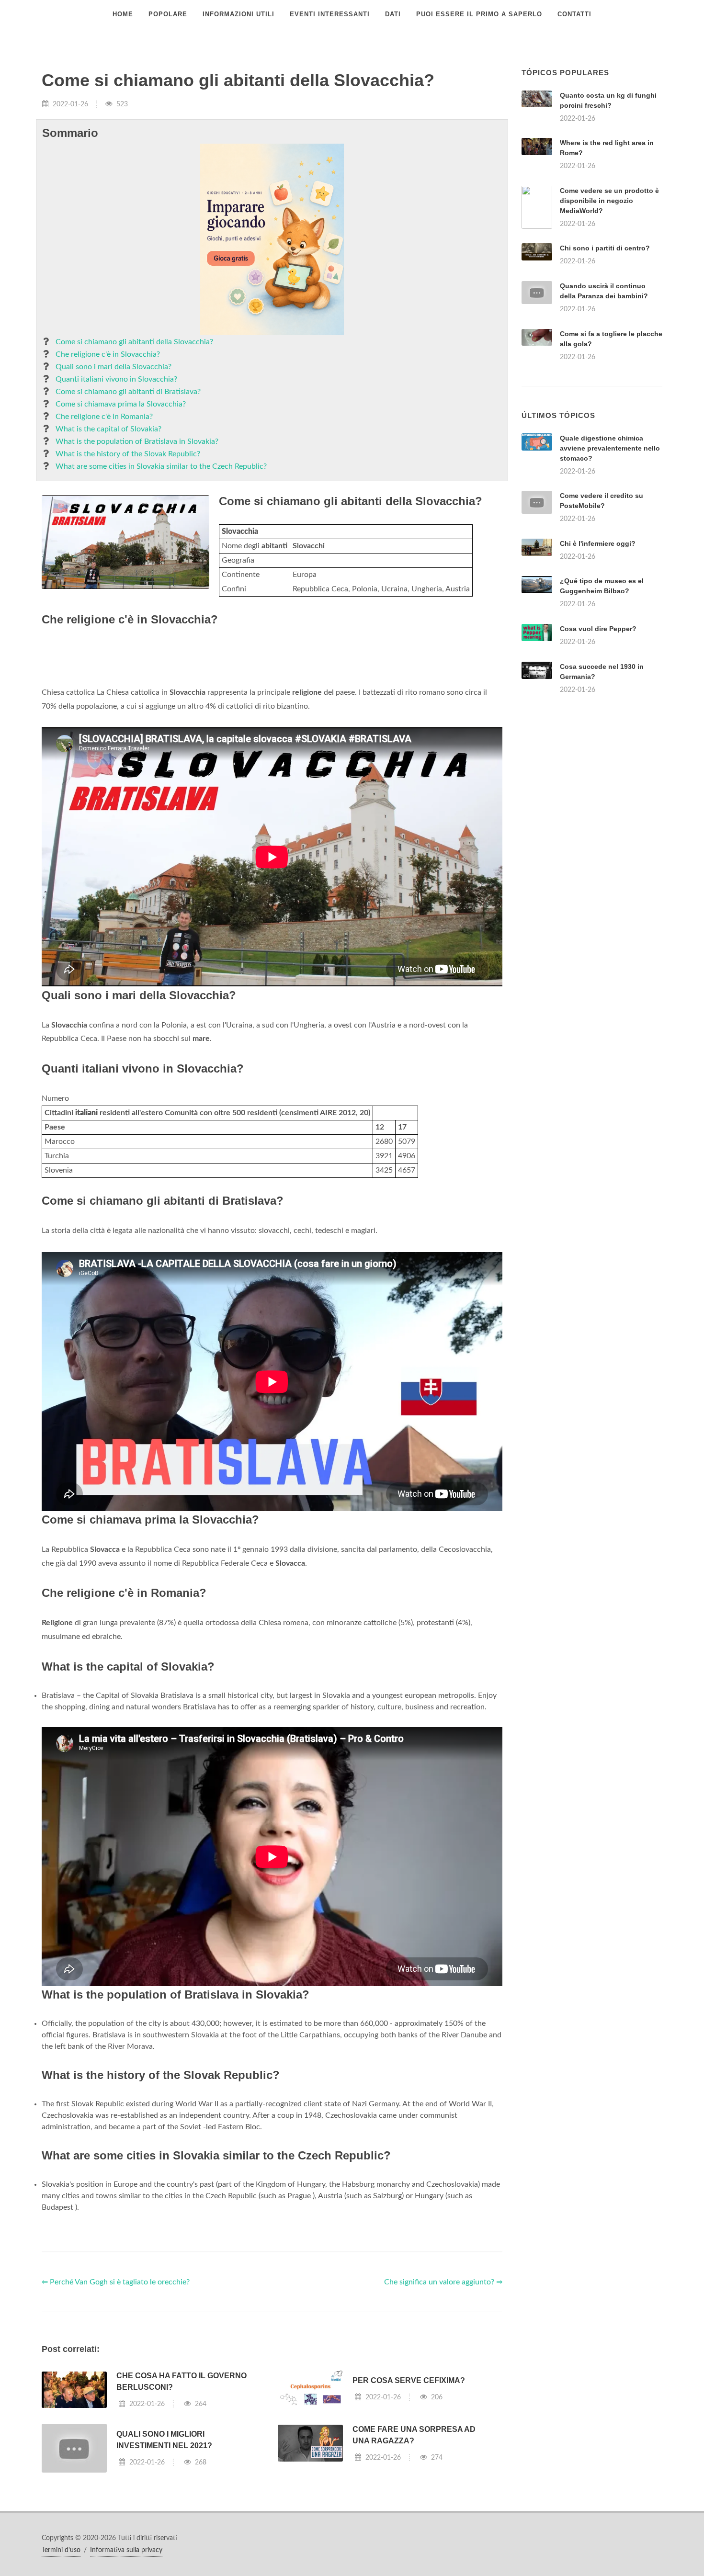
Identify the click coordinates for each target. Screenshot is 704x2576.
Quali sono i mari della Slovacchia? (114, 367)
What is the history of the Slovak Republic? (128, 454)
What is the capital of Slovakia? (108, 429)
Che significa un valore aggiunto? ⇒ (443, 2402)
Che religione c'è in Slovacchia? (108, 354)
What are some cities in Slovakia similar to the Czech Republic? (161, 466)
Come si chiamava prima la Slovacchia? (121, 404)
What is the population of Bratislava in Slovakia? (137, 441)
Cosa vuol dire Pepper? (598, 748)
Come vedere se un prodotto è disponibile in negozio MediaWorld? (609, 201)
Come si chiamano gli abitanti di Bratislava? (128, 392)
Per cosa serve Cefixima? (409, 2500)
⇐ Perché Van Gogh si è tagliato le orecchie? (116, 2402)
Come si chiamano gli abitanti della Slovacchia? (134, 342)
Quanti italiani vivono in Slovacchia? (116, 379)
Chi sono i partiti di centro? (605, 248)
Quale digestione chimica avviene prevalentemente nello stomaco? (610, 568)
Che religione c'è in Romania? (104, 417)
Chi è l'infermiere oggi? (598, 663)
